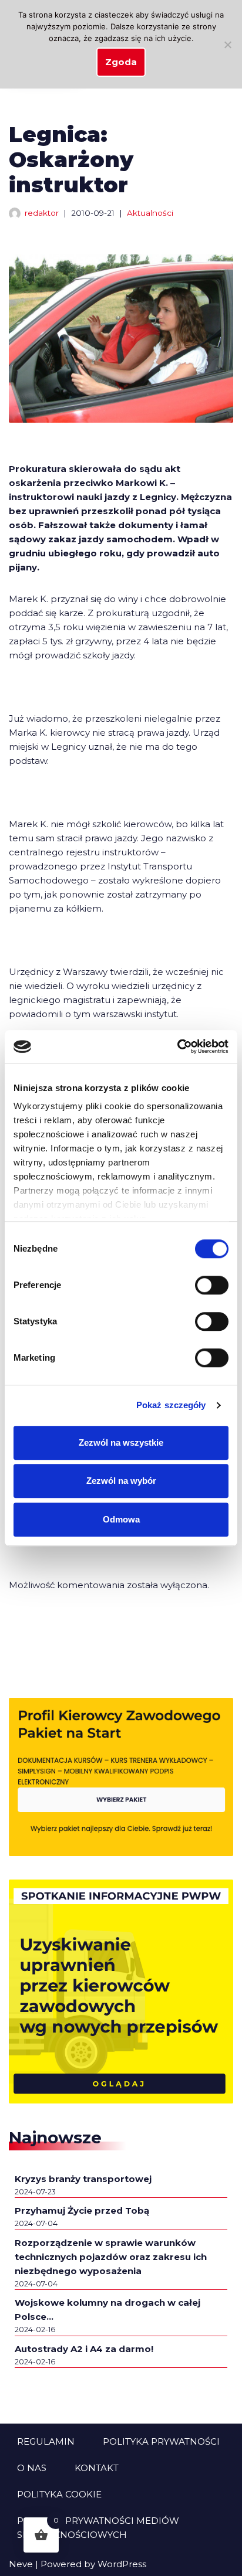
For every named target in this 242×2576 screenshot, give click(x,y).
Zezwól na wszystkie (121, 1442)
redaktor (42, 213)
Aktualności (150, 213)
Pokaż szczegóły (171, 1405)
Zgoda (121, 62)
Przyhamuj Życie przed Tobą (82, 2210)
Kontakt (97, 2468)
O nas (32, 2468)
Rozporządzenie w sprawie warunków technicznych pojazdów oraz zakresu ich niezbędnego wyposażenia (111, 2257)
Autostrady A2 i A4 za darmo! (84, 2349)
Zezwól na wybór (121, 1481)
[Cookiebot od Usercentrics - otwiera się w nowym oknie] (177, 1046)
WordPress (122, 2564)
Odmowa (121, 1519)
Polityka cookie (59, 2494)
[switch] (212, 1285)
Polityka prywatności (161, 2441)
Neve (21, 2564)
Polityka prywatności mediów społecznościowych (98, 2528)
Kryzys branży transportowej (83, 2179)
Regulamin (46, 2441)
